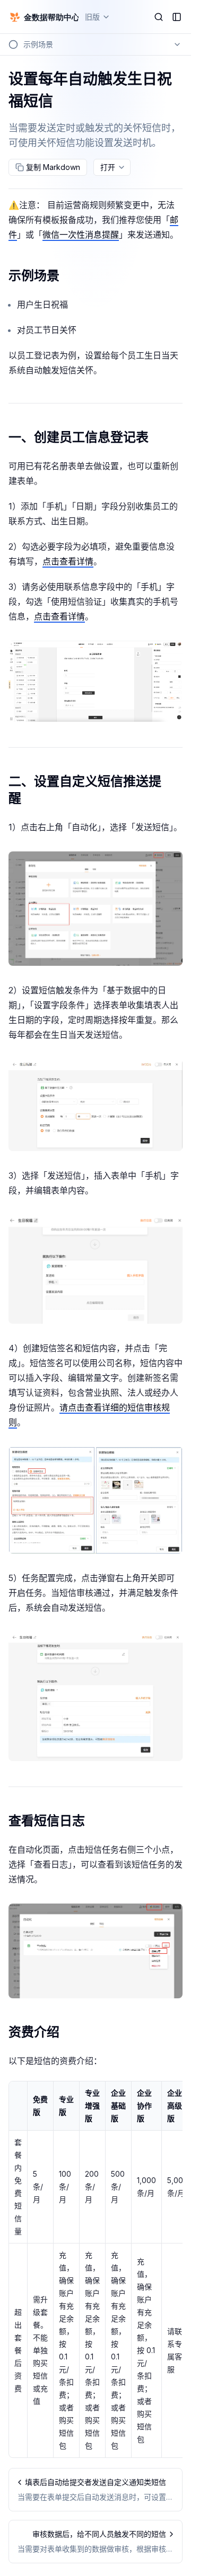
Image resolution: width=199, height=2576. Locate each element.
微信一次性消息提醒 (81, 235)
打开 (108, 167)
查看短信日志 (47, 1821)
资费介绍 (34, 2032)
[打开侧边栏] (177, 17)
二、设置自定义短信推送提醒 (85, 790)
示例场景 (34, 276)
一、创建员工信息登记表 (79, 437)
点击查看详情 (68, 561)
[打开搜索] (159, 17)
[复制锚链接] (68, 276)
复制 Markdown (53, 167)
